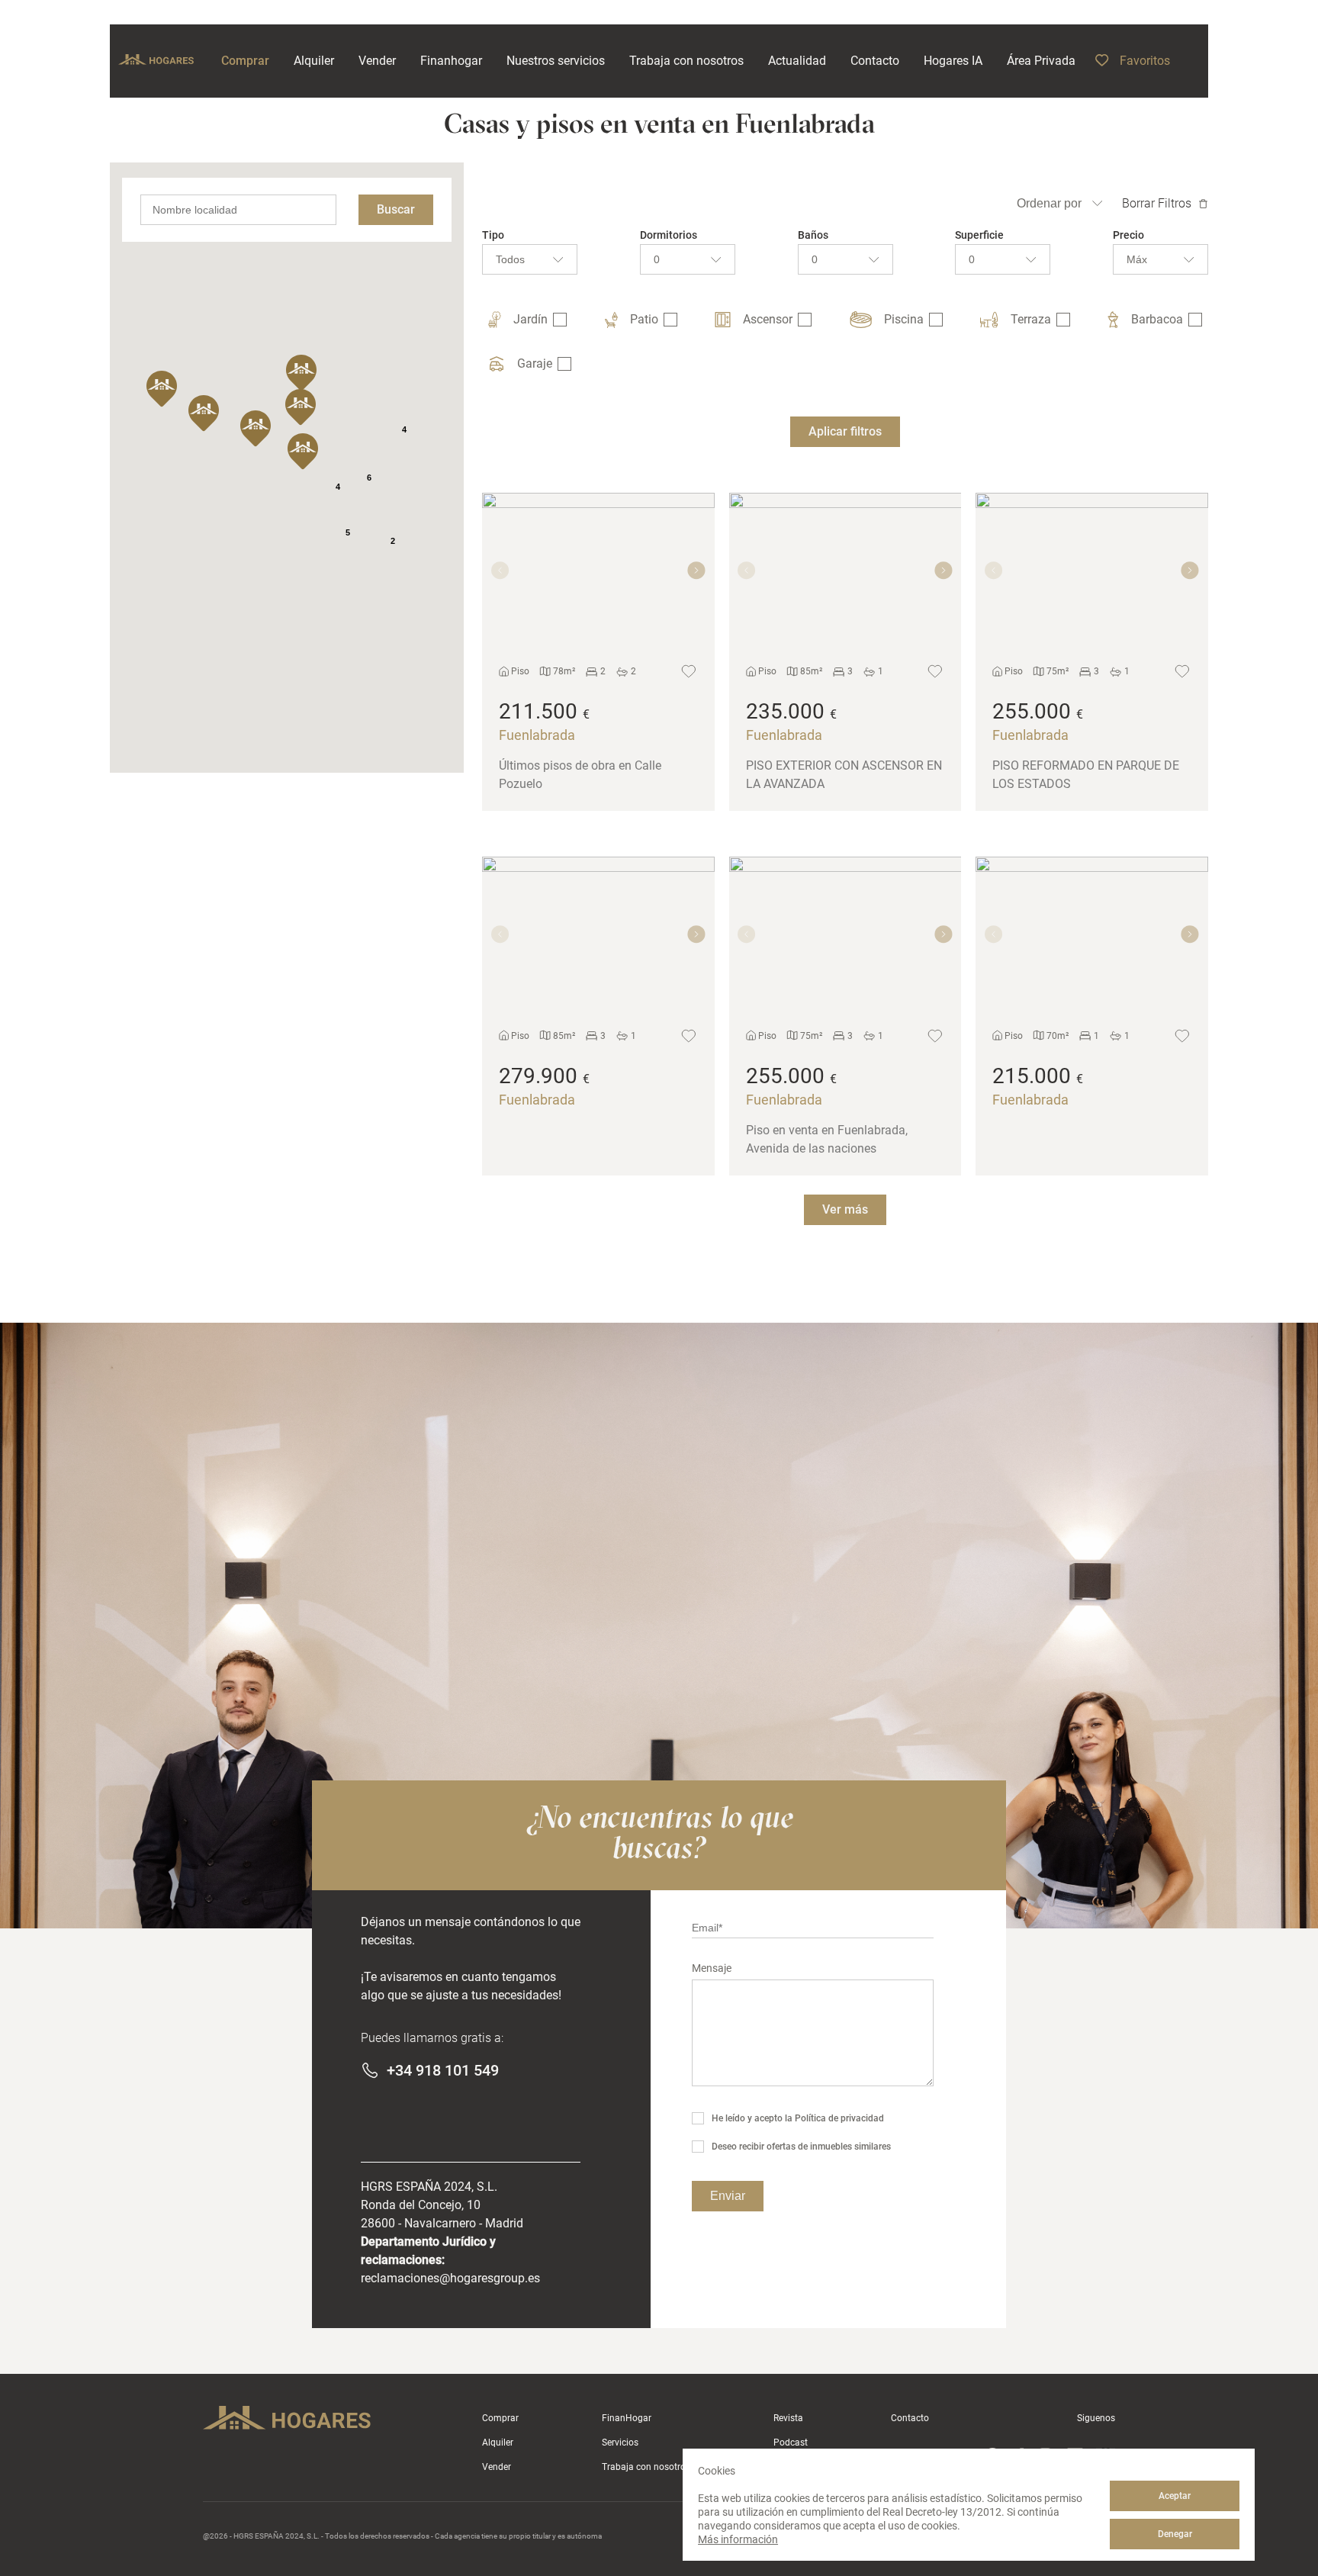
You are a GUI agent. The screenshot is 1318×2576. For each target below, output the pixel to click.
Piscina (904, 319)
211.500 (538, 711)
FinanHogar (627, 2418)
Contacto (910, 2418)
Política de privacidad (839, 2118)
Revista (788, 2418)
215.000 (1032, 1076)
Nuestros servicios (556, 61)
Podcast (791, 2443)
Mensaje (712, 1968)
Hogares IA (953, 61)
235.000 (785, 711)
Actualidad (797, 61)
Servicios (620, 2443)
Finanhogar (451, 61)
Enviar (728, 2196)
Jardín (530, 319)
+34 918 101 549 (443, 2070)
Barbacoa (1157, 319)
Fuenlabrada (537, 735)
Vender (497, 2467)
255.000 (1032, 711)
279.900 (538, 1076)
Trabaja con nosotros (646, 2467)
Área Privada (1041, 61)
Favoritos (1145, 61)
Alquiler (498, 2443)
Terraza (1031, 319)
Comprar (500, 2418)
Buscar (396, 209)
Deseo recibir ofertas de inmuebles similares (801, 2147)
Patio (644, 319)
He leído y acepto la (798, 2118)
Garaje (535, 363)
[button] (303, 452)
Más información (738, 2539)
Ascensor (768, 319)
